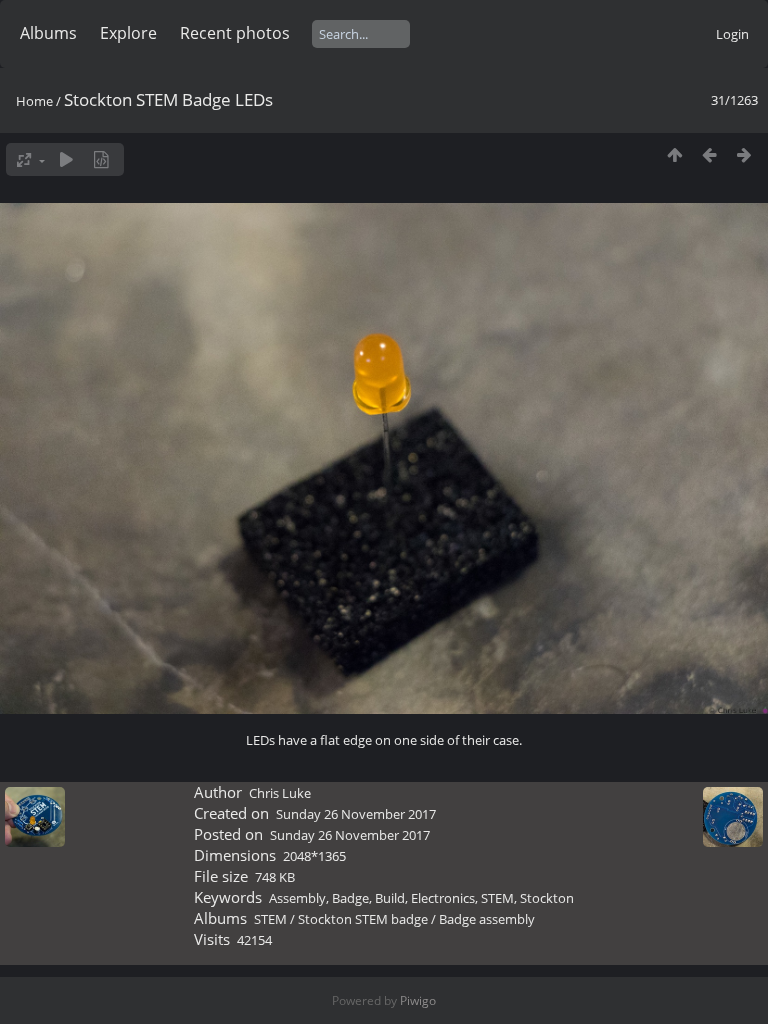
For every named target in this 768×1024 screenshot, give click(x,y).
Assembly (297, 898)
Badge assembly (487, 919)
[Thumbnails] (674, 154)
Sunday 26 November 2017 (356, 814)
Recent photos (235, 33)
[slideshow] (66, 159)
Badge (350, 898)
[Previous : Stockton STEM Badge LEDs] (709, 154)
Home (34, 101)
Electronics (443, 898)
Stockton (547, 898)
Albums (48, 33)
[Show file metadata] (101, 159)
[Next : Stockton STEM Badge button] (744, 154)
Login (732, 34)
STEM (497, 898)
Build (390, 898)
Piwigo (418, 1000)
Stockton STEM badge (363, 919)
